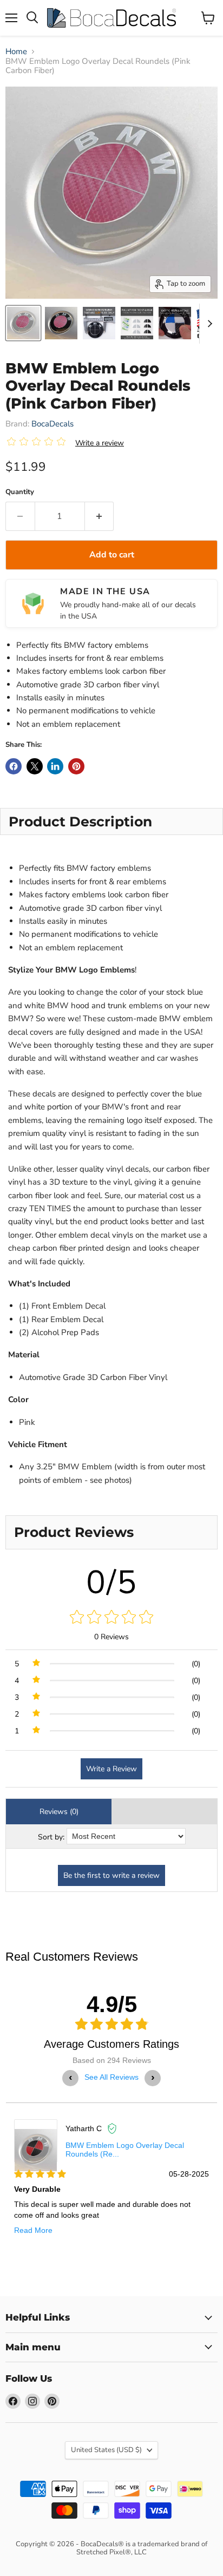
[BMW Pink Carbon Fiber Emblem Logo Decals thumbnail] (23, 323)
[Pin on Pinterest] (76, 766)
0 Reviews (111, 1637)
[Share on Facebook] (14, 766)
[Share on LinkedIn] (55, 766)
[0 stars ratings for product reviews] (111, 1618)
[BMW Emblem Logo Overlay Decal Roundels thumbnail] (99, 323)
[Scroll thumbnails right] (208, 324)
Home (16, 52)
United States (106, 2450)
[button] (38, 443)
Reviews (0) (59, 1812)
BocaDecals (53, 424)
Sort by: (51, 1837)
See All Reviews (111, 2077)
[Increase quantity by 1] (100, 516)
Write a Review (111, 1769)
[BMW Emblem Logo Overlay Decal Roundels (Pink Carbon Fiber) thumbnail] (137, 323)
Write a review (100, 443)
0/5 (112, 1582)
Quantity (20, 492)
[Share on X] (35, 766)
